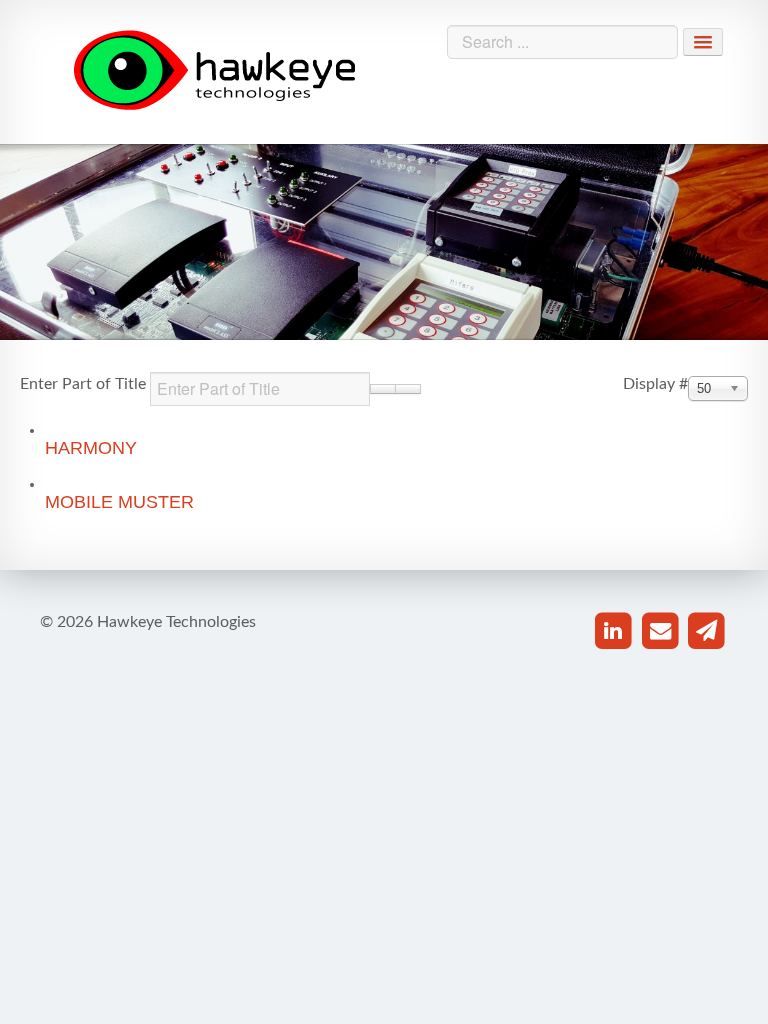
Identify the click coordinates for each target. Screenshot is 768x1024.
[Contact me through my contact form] (706, 631)
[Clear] (408, 389)
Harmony (91, 448)
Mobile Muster (119, 502)
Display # (655, 384)
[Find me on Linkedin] (613, 631)
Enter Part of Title (85, 384)
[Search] (383, 389)
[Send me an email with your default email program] (660, 631)
